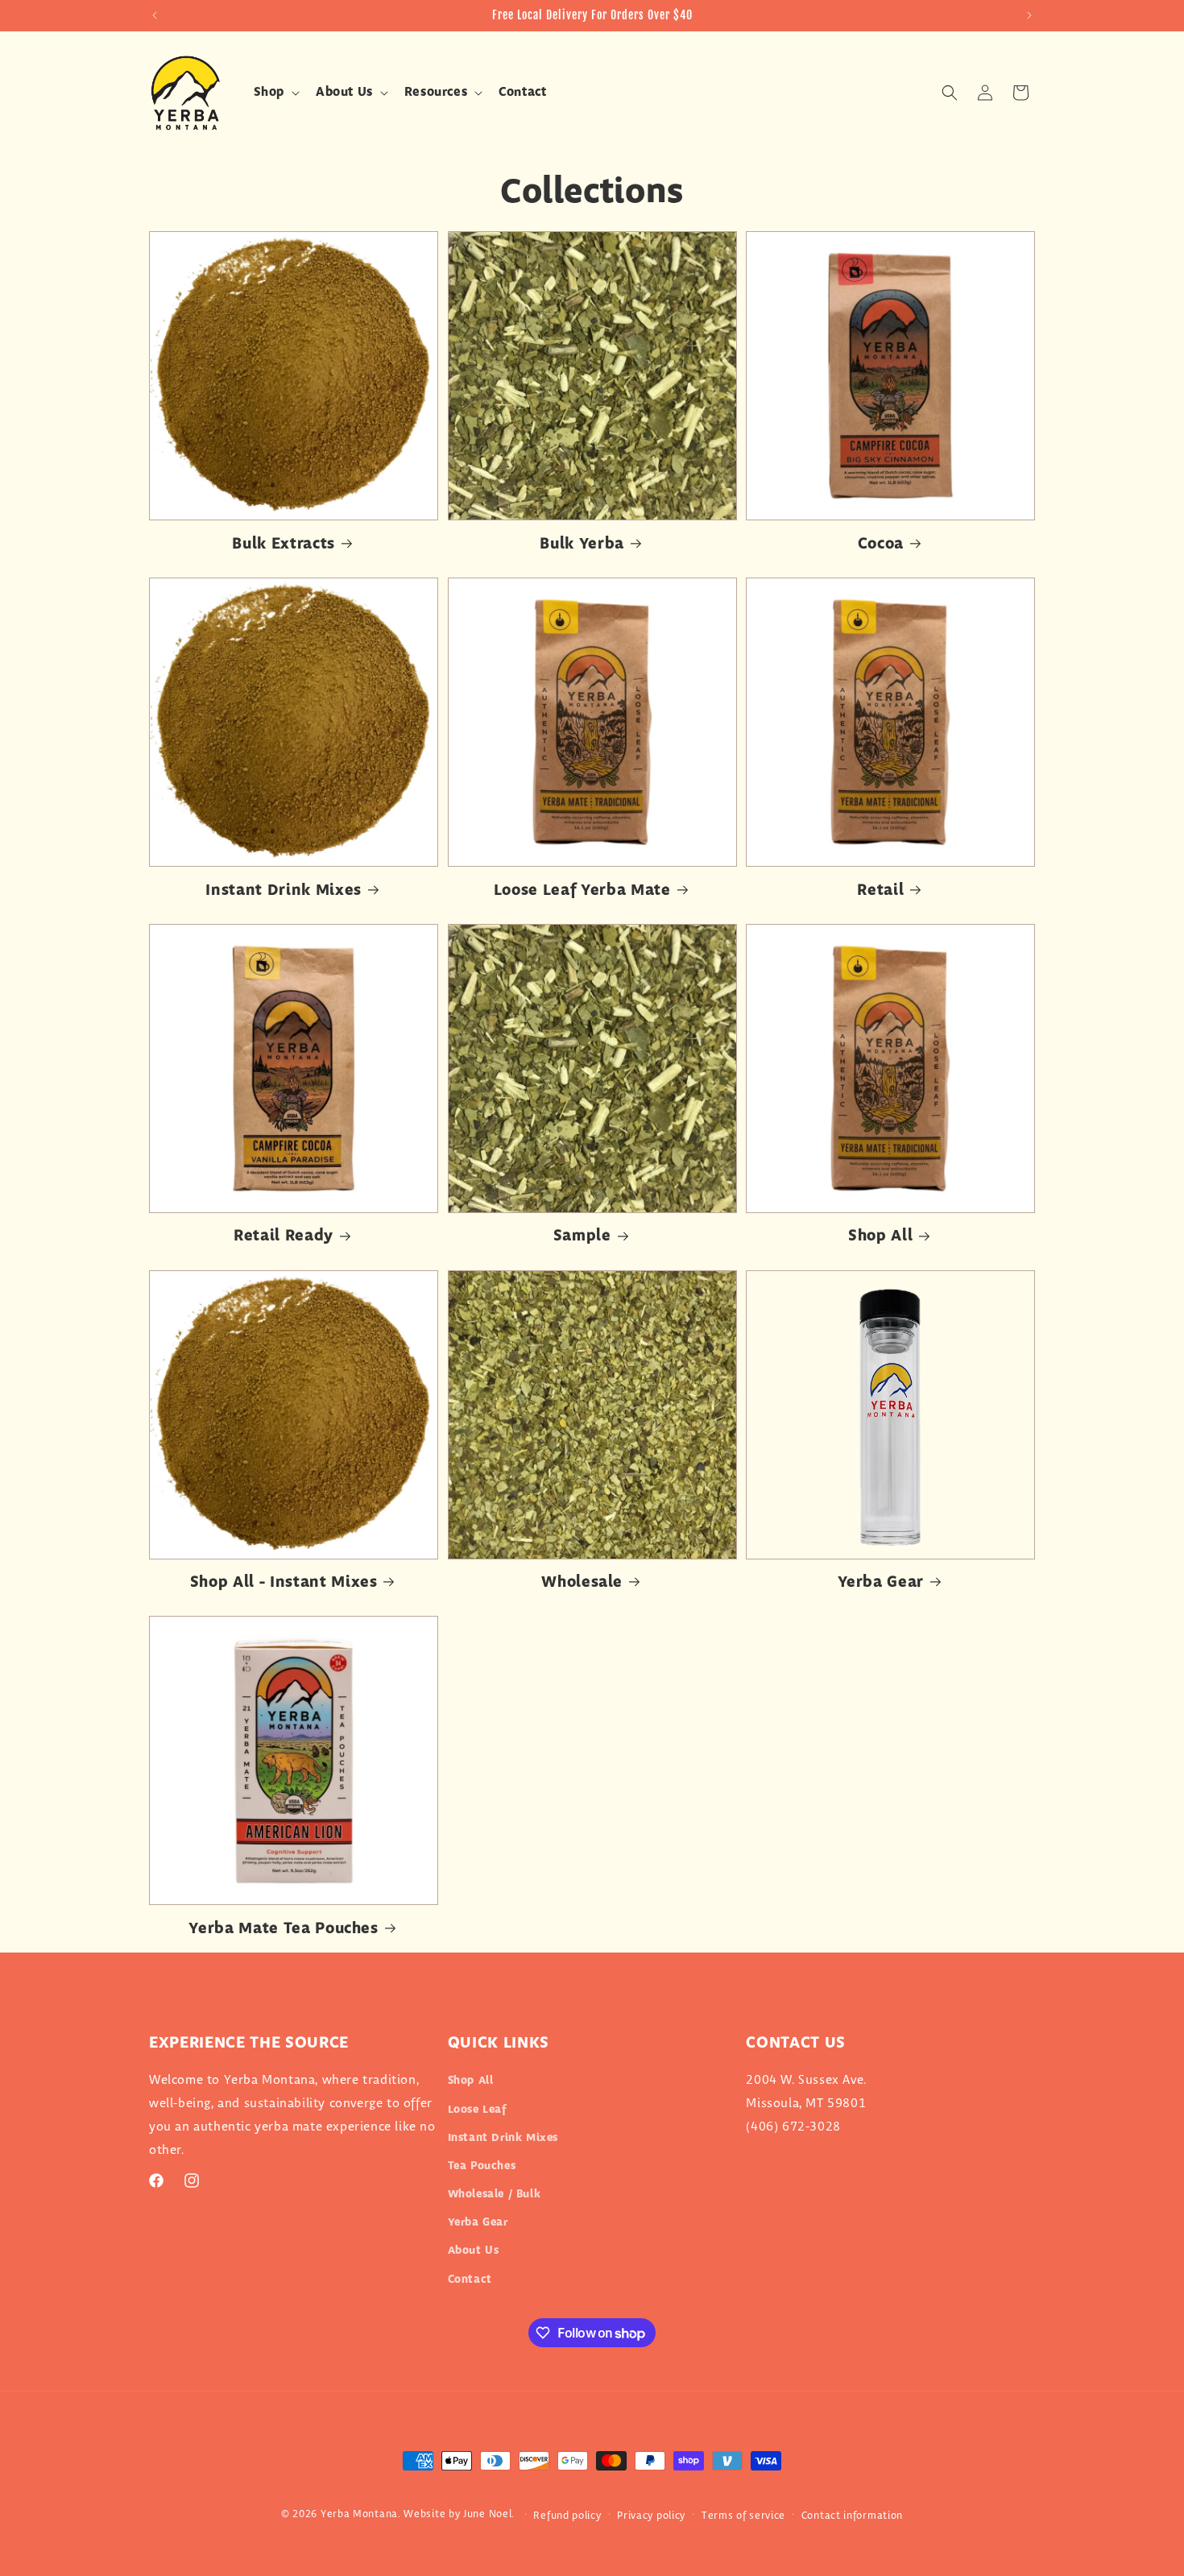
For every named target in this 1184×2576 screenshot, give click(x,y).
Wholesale (582, 1582)
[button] (275, 93)
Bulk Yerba (582, 544)
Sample (582, 1236)
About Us (474, 2251)
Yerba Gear (881, 1582)
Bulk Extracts (284, 544)
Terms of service (743, 2516)
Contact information (852, 2516)
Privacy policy (651, 2516)
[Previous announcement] (155, 15)
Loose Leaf (477, 2110)
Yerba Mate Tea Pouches (284, 1929)
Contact (470, 2280)
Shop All (880, 1236)
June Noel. (489, 2514)
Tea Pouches (482, 2166)
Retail (880, 890)
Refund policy (567, 2516)
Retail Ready (284, 1236)
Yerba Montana (359, 2514)
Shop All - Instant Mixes (284, 1582)
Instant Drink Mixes (284, 890)
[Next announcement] (1029, 15)
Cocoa (881, 544)
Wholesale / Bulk (495, 2194)
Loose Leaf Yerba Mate (582, 890)
